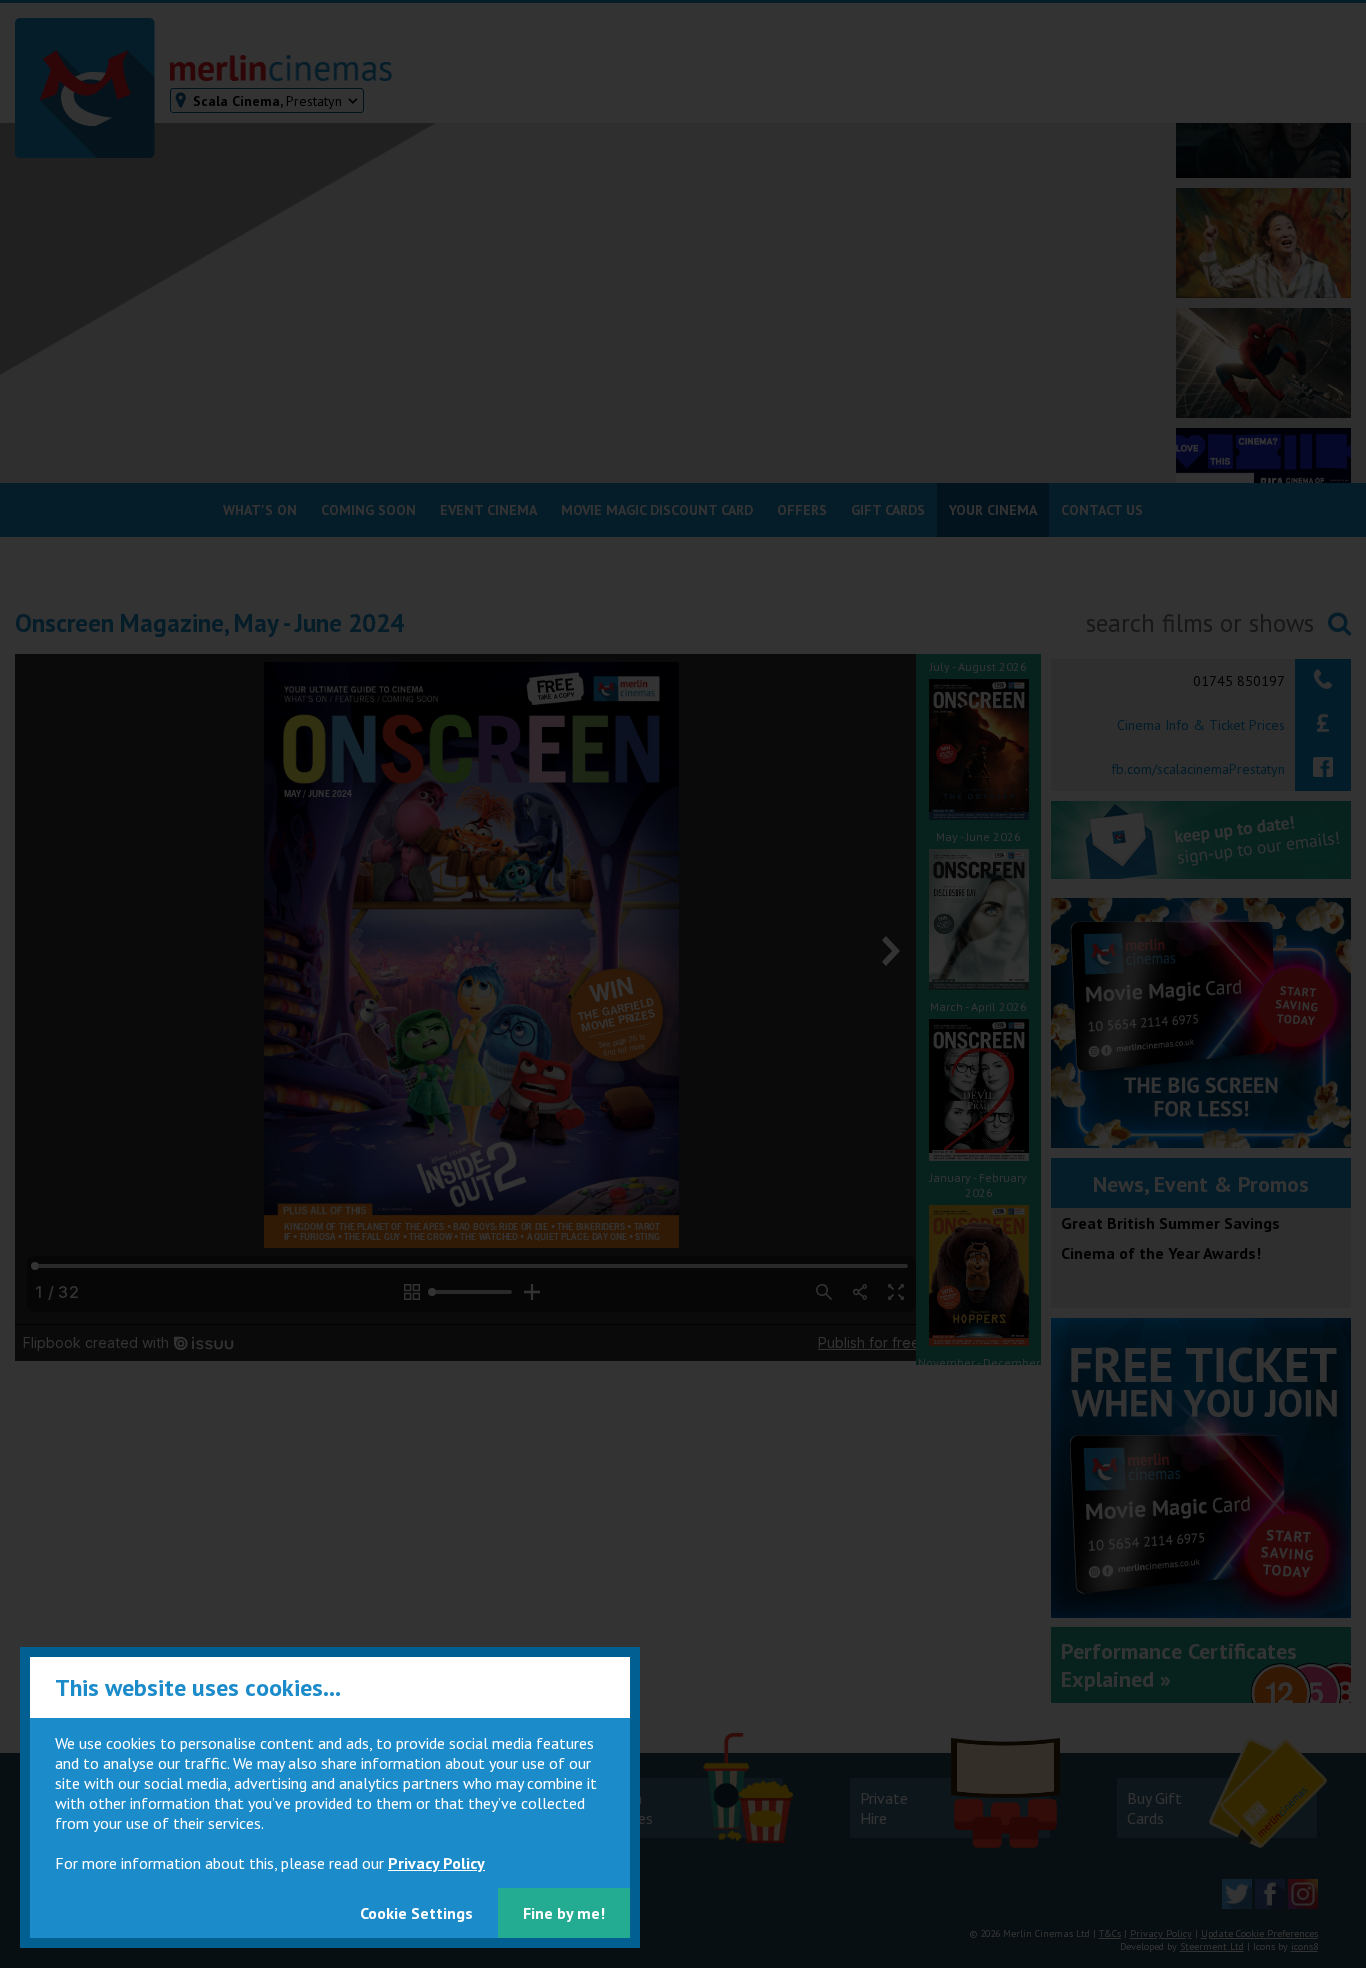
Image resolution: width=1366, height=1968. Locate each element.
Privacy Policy (436, 1863)
